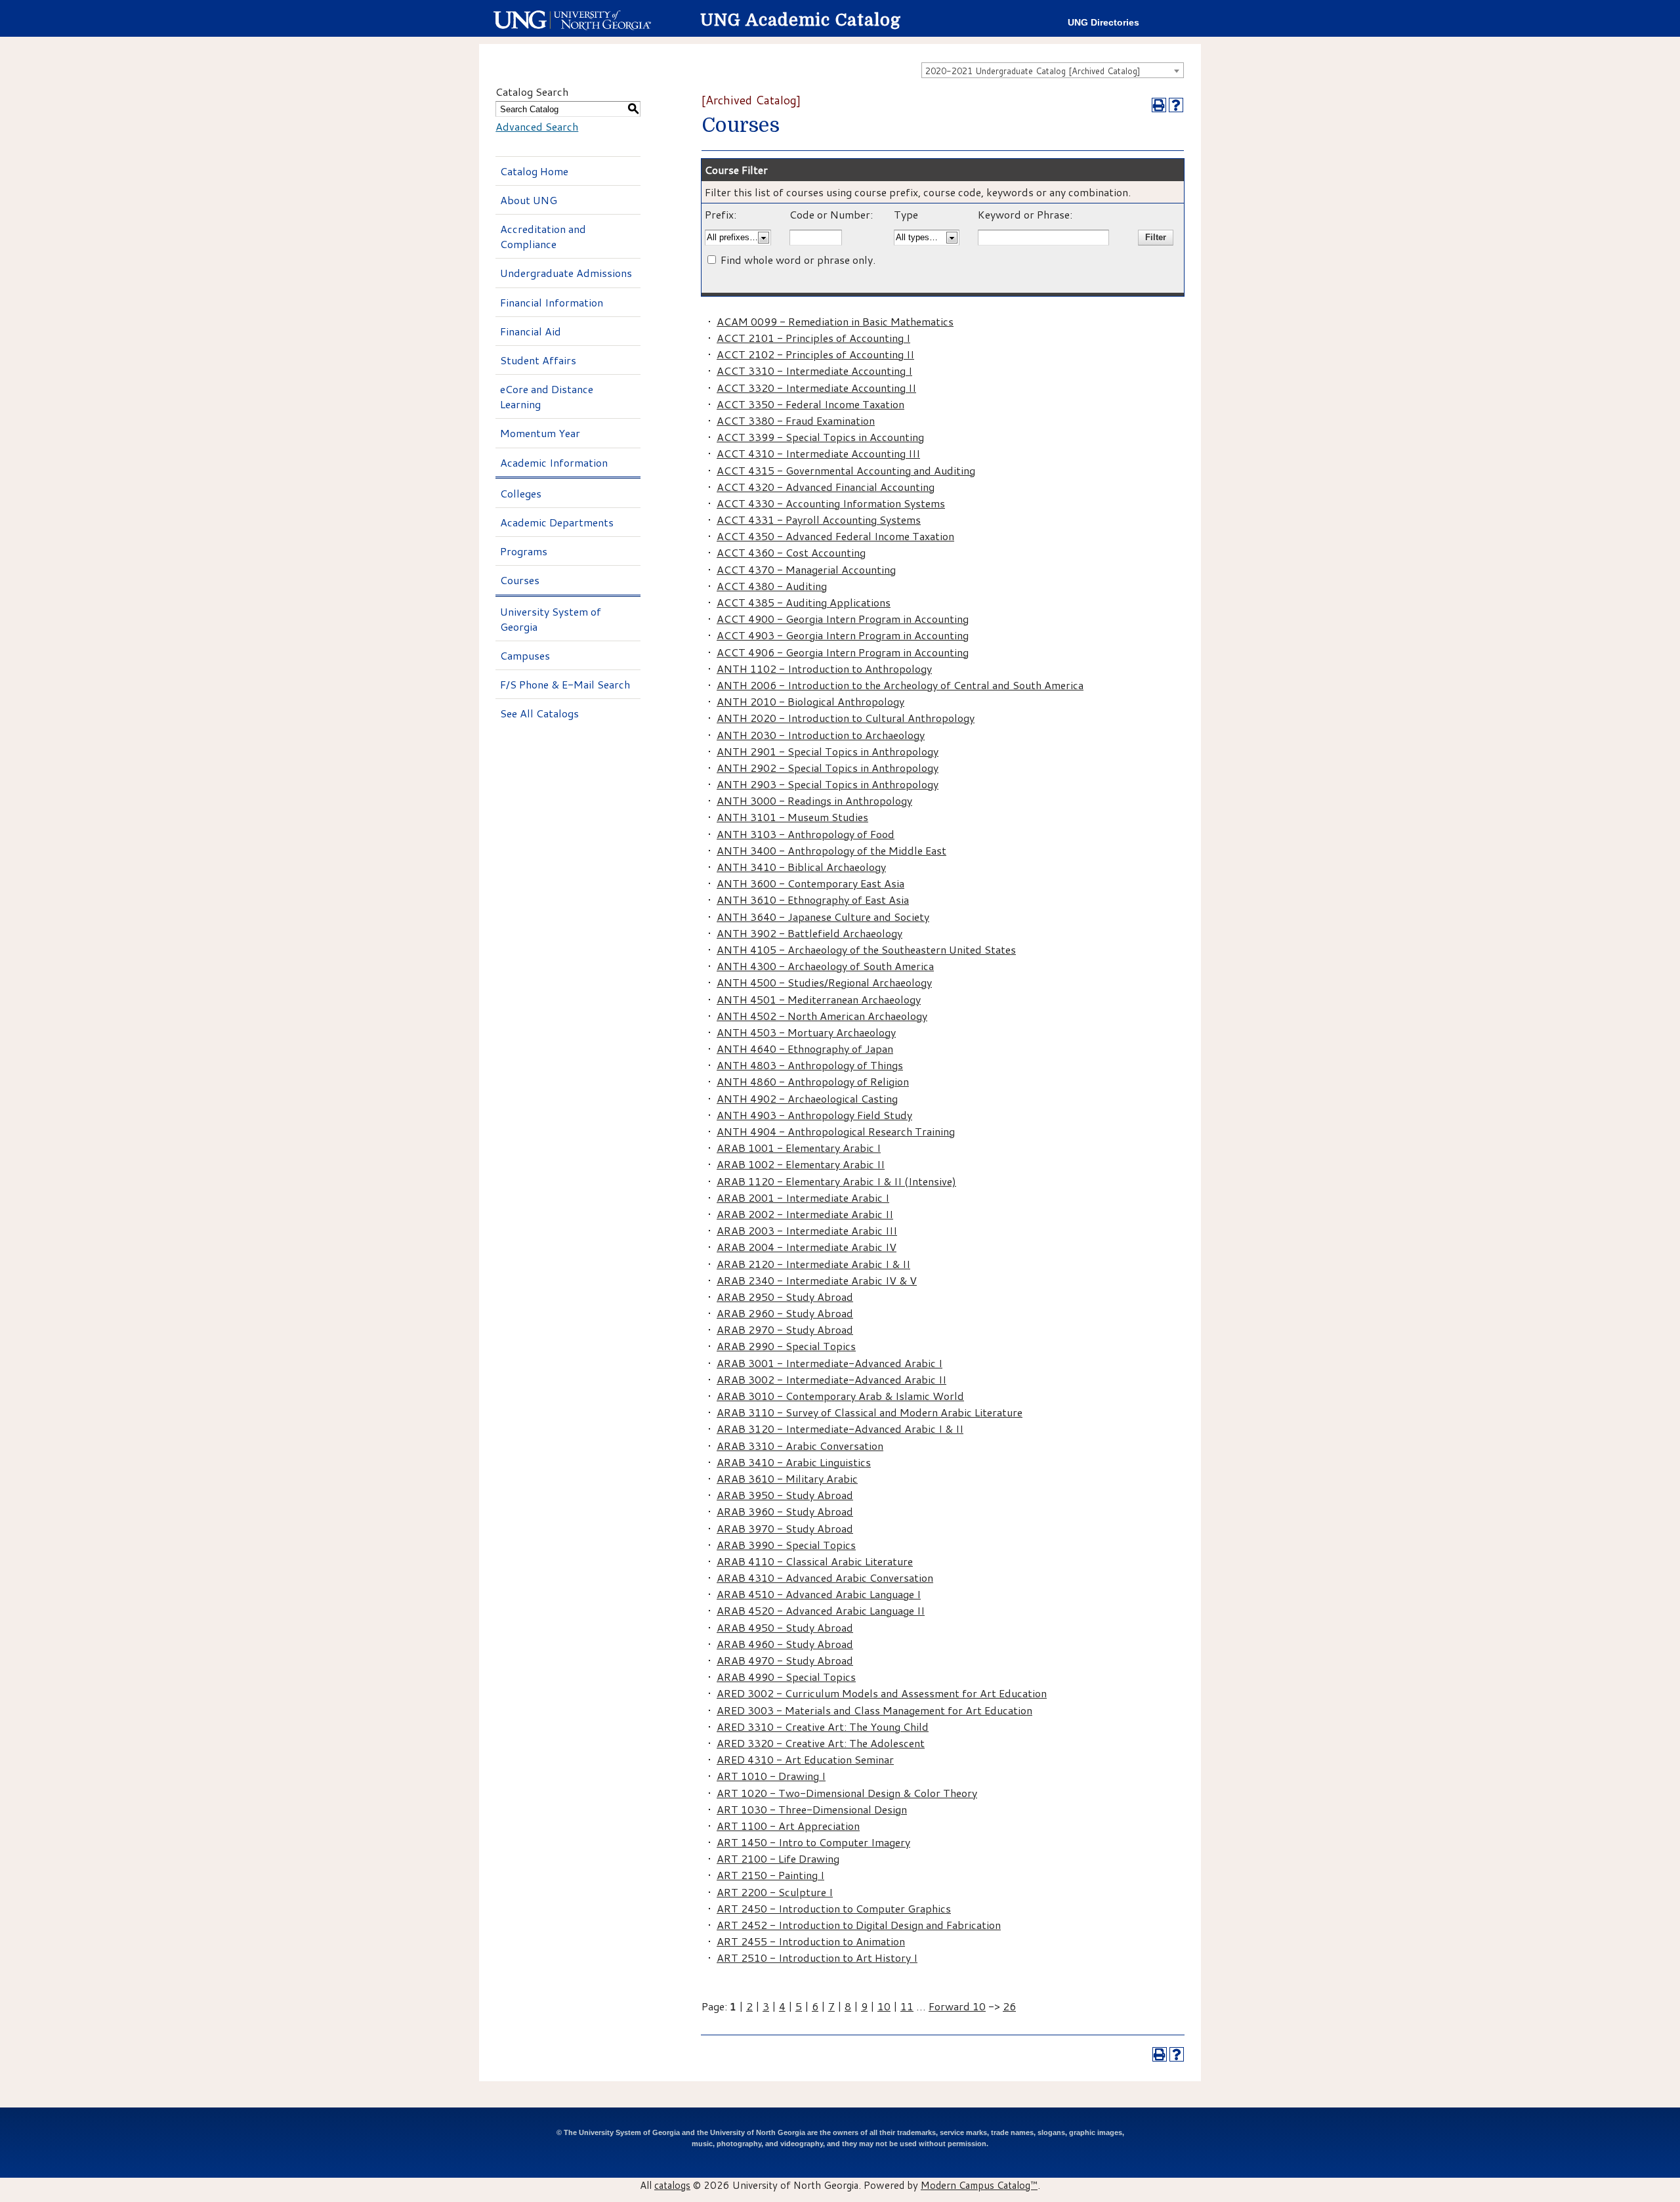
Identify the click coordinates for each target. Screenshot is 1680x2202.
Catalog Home (534, 171)
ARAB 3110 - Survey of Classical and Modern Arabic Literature (870, 1412)
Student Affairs (538, 360)
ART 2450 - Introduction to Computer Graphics (834, 1908)
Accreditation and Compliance (543, 236)
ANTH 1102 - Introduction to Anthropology (824, 668)
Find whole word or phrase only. (798, 260)
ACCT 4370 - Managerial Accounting (806, 569)
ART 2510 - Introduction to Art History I (817, 1958)
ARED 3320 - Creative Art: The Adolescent (821, 1743)
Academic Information (554, 462)
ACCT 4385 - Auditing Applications (804, 602)
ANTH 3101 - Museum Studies (792, 817)
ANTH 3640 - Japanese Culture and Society (823, 917)
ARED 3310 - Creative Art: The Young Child (823, 1726)
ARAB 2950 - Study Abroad (785, 1297)
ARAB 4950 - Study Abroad (785, 1627)
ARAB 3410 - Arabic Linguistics (794, 1462)
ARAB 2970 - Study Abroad (785, 1329)
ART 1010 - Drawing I (771, 1776)
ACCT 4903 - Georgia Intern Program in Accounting (843, 635)
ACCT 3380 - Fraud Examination (796, 420)
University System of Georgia (551, 619)
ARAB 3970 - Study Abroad (785, 1528)
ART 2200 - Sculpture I (775, 1892)
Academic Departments (557, 522)
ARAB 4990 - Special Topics (786, 1677)
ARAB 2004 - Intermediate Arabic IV (807, 1247)
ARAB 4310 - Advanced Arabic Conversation (825, 1577)
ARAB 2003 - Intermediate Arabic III (807, 1230)
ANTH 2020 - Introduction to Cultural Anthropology (846, 718)
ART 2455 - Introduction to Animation (811, 1941)
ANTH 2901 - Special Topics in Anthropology (828, 751)
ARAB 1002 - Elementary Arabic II (801, 1164)
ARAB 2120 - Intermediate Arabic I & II (813, 1264)
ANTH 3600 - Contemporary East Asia (810, 883)
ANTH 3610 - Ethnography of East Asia (813, 900)
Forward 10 (957, 2006)
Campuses (525, 655)
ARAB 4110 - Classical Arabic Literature (815, 1561)
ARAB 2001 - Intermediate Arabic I (803, 1197)
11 (907, 2006)
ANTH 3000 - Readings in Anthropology (814, 800)
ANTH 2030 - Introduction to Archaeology (821, 735)
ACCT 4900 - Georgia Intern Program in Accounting (843, 619)
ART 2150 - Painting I (770, 1875)
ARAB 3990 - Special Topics (786, 1545)
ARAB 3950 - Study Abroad (785, 1495)
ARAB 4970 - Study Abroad (785, 1660)
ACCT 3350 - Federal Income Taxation (810, 404)
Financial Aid (531, 331)
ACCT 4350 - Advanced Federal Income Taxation (835, 536)
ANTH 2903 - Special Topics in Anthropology (828, 784)
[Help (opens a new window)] (1176, 105)
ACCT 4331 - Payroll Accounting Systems (819, 519)
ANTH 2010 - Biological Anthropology (810, 701)
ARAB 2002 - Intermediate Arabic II (805, 1214)
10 (884, 2006)
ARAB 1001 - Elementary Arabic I (799, 1148)
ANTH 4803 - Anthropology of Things (810, 1065)
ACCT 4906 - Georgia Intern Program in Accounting (843, 652)
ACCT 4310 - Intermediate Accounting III (818, 453)
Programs (524, 551)
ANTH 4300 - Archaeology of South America (825, 966)
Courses (520, 580)
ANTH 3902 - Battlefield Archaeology (809, 933)
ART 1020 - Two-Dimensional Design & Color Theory (847, 1793)
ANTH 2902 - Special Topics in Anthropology (828, 768)
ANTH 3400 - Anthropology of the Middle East (831, 850)
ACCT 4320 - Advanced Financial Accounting (826, 487)
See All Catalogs (539, 713)
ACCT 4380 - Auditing (772, 586)
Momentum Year (540, 433)
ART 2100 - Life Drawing (778, 1858)
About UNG (529, 200)
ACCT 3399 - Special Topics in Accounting (820, 437)
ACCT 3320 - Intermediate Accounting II (816, 388)
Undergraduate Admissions (566, 273)
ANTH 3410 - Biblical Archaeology (801, 867)
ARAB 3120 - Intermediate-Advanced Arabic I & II (840, 1429)
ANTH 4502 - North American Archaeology (822, 1016)
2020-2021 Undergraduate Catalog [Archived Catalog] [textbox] (1033, 71)
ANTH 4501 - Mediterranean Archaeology (819, 999)
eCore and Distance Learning (547, 396)
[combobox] (1053, 70)
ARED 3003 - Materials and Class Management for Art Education (874, 1710)
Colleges (521, 493)
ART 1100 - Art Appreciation (788, 1826)
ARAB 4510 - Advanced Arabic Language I (819, 1594)
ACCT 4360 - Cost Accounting (791, 552)
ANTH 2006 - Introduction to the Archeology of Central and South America (900, 685)
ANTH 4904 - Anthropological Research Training (836, 1131)
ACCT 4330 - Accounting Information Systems (831, 503)
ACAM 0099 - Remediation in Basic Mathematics (835, 321)
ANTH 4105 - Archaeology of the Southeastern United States (866, 949)
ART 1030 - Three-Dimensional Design (812, 1809)
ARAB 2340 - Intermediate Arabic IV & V (817, 1280)
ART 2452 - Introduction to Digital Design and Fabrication (859, 1925)
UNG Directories (1103, 23)
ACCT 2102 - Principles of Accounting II (815, 354)
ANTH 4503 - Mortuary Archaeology (806, 1032)
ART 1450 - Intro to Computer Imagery (813, 1842)
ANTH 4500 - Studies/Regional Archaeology (824, 982)
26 (1009, 2006)
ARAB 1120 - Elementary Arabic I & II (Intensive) (836, 1181)
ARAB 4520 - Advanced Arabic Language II (821, 1610)
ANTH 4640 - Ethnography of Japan (805, 1048)
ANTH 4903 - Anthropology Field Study (814, 1115)
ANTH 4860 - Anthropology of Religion (813, 1081)
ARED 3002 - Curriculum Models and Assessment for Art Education (882, 1693)
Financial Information (552, 302)
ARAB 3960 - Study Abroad (785, 1511)
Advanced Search (537, 126)
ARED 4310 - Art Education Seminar (805, 1759)
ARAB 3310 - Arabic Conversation (800, 1446)
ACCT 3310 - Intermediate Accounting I (814, 371)
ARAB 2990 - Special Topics (786, 1346)
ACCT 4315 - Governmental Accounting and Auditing (846, 470)
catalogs (672, 2185)
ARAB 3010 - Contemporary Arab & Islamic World (840, 1396)
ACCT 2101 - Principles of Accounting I (813, 338)
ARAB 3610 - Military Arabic (787, 1478)
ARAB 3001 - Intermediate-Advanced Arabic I (829, 1363)
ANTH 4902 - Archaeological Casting (807, 1098)
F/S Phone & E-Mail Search (565, 684)
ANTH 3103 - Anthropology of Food (806, 834)
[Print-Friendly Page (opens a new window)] (1159, 105)
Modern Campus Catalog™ (979, 2185)
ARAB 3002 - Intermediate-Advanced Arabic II (831, 1379)
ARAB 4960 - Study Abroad (785, 1644)
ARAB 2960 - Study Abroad (785, 1313)
